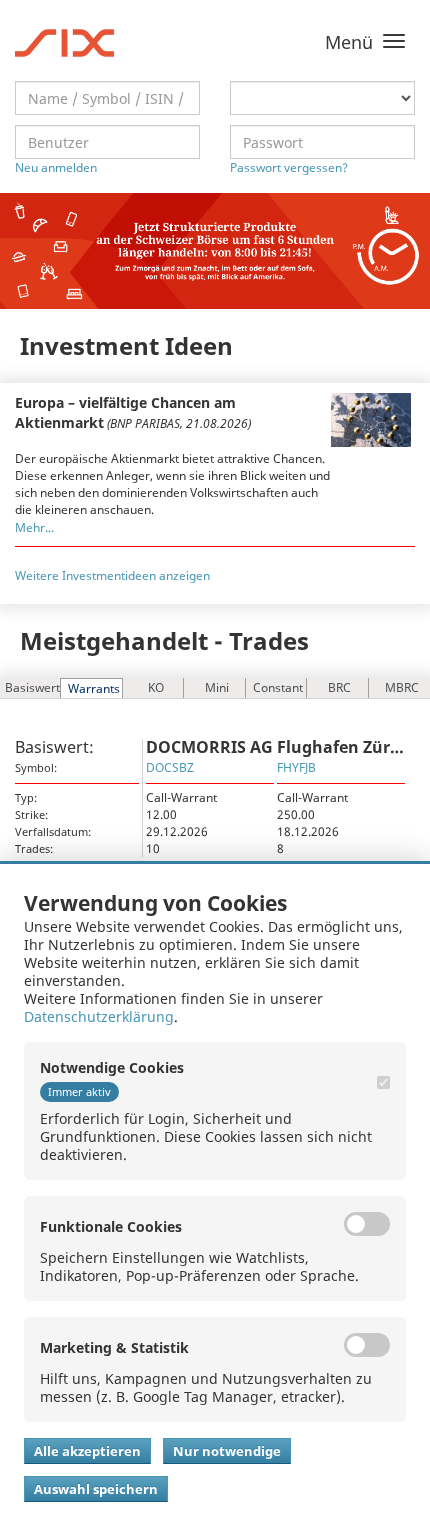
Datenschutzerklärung (99, 1016)
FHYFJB (296, 767)
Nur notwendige (227, 1451)
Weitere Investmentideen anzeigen (112, 575)
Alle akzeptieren (87, 1451)
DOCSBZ (170, 767)
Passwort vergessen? (289, 167)
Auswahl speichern (96, 1489)
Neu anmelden (56, 167)
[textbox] (107, 98)
